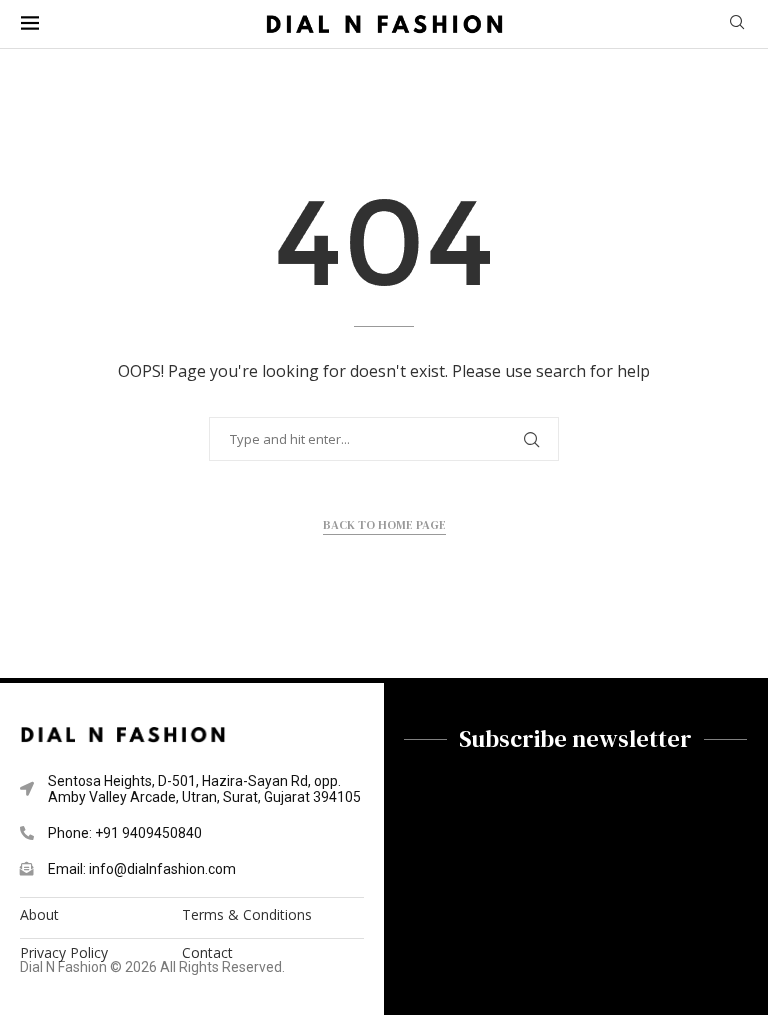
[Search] (737, 24)
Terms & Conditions (247, 915)
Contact (207, 953)
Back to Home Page (384, 525)
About (39, 915)
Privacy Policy (64, 953)
